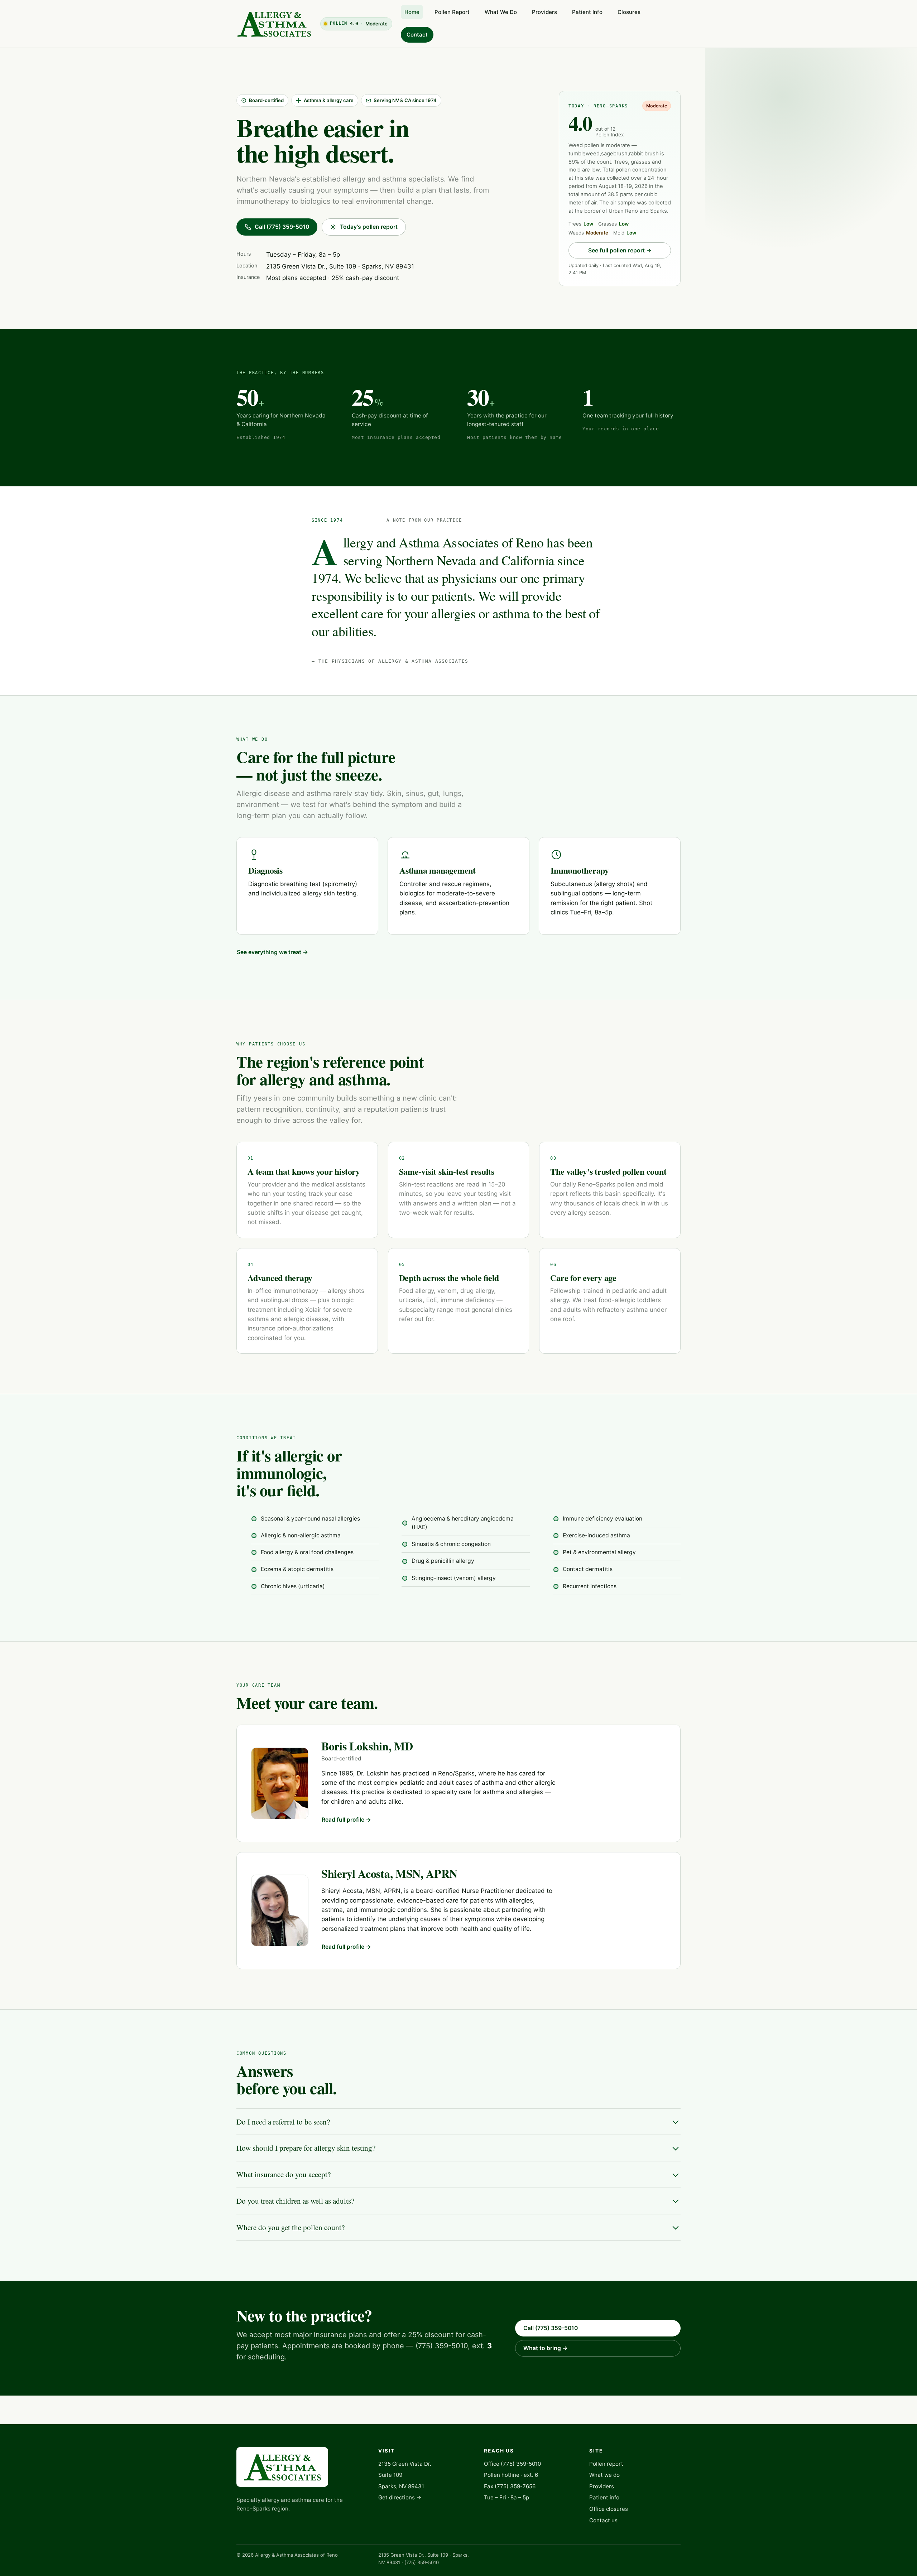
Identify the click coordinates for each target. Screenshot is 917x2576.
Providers (544, 12)
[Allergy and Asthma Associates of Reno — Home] (274, 24)
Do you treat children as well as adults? (295, 2201)
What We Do (501, 12)
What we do (604, 2475)
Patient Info (587, 12)
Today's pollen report (369, 227)
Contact (417, 35)
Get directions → (400, 2497)
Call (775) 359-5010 (282, 227)
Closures (629, 12)
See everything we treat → (272, 952)
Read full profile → (346, 1820)
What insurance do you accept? (284, 2174)
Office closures (609, 2509)
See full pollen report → (620, 250)
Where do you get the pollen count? (291, 2227)
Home (412, 12)
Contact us (603, 2520)
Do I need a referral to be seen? (283, 2122)
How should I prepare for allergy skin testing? (306, 2148)
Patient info (604, 2497)
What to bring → (546, 2348)
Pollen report (606, 2464)
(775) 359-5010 (521, 2464)
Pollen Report (452, 12)
